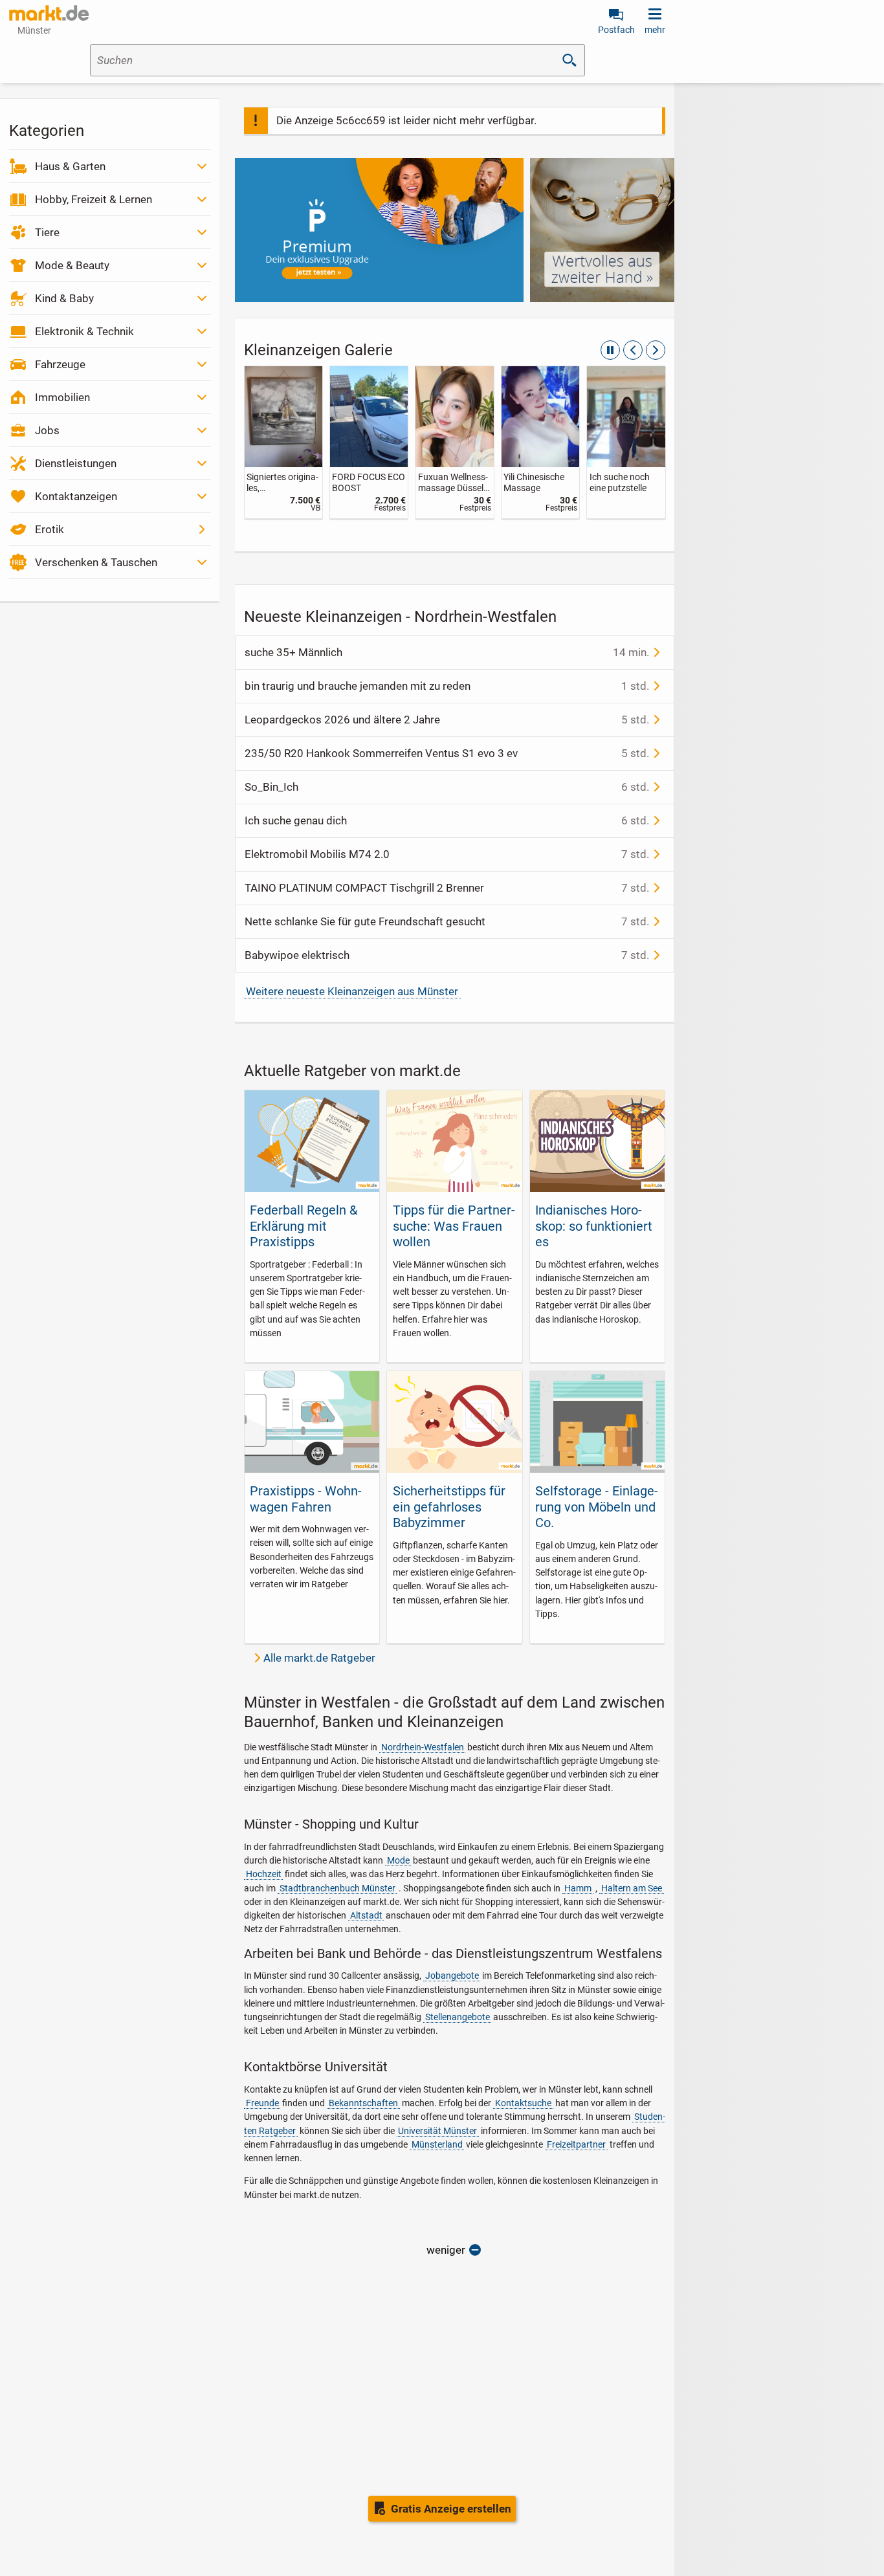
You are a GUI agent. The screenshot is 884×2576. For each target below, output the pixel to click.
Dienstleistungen (76, 463)
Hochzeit (264, 1874)
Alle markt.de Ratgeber (319, 1658)
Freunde (262, 2103)
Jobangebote (452, 1976)
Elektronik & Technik (84, 331)
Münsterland (437, 2144)
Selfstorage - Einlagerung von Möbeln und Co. (597, 1507)
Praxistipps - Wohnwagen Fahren (306, 1499)
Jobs (47, 430)
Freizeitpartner (576, 2144)
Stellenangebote (458, 2017)
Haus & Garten (70, 166)
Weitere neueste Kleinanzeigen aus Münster (352, 991)
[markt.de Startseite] (49, 13)
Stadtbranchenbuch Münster (337, 1888)
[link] (283, 442)
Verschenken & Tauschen (96, 562)
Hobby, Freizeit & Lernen (94, 199)
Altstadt (366, 1915)
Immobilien (62, 397)
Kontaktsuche (523, 2103)
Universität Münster (437, 2131)
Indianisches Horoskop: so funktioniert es (594, 1226)
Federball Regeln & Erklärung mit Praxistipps (304, 1226)
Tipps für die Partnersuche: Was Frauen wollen (454, 1226)
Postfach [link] (616, 30)
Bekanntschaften (363, 2103)
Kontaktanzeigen (76, 496)
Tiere (47, 232)
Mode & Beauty (72, 265)
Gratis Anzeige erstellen (451, 2509)
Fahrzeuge (60, 364)
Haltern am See (632, 1888)
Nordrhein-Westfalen (423, 1747)
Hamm (578, 1888)
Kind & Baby (64, 298)
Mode (398, 1860)
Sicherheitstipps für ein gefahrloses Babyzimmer (449, 1507)
